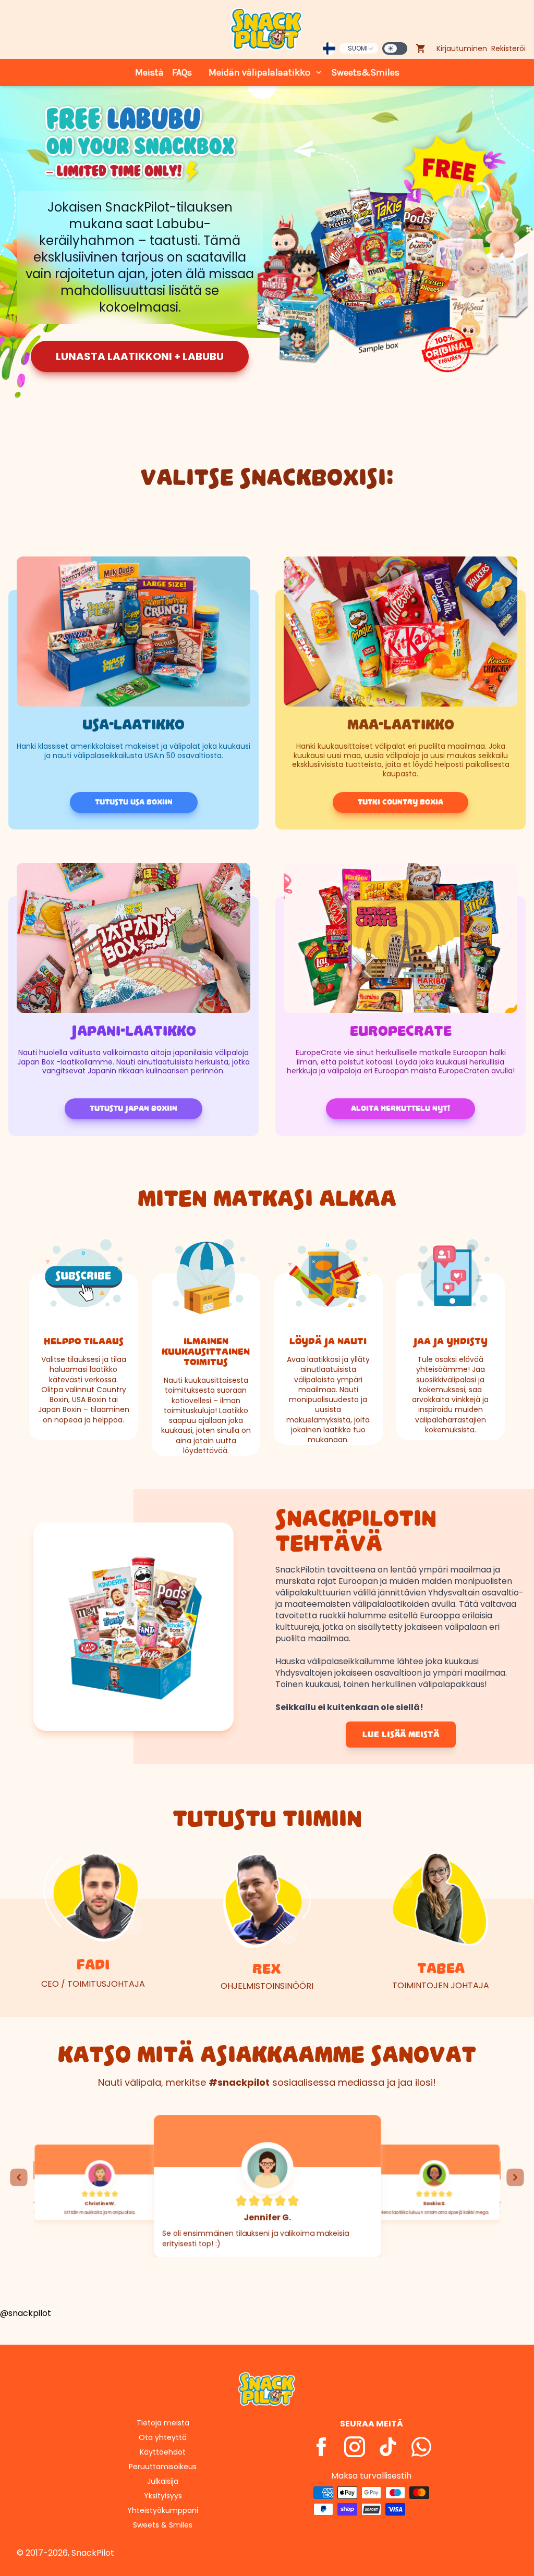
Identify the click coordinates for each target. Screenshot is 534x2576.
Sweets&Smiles (365, 72)
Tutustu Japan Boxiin (133, 1109)
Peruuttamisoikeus (163, 2467)
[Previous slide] (19, 2177)
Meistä (149, 72)
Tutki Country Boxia (400, 802)
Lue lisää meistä (401, 1735)
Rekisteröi (508, 48)
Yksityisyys (163, 2496)
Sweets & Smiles (163, 2525)
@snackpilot (26, 2313)
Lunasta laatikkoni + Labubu (140, 356)
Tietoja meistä (163, 2423)
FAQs (182, 72)
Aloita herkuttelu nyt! (400, 1109)
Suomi (358, 48)
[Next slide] (515, 2177)
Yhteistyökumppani (163, 2510)
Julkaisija (163, 2481)
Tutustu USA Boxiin (134, 802)
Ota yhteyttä (163, 2437)
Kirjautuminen (462, 48)
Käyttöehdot (163, 2452)
